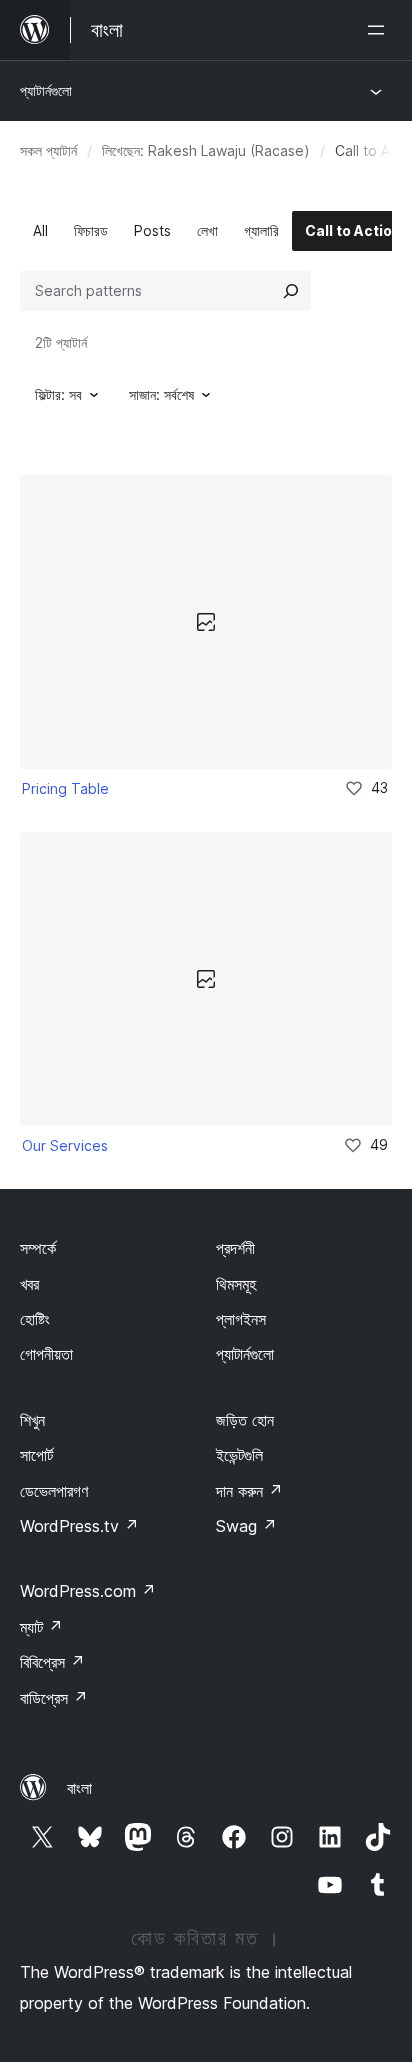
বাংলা (79, 1788)
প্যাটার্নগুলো (46, 90)
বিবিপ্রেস (52, 1662)
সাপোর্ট (36, 1455)
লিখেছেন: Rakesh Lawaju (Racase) (206, 150)
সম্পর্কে (38, 1248)
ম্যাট (41, 1627)
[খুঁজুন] (291, 291)
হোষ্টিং (35, 1319)
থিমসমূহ (236, 1284)
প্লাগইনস (241, 1319)
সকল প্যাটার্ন (48, 150)
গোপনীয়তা (46, 1354)
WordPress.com (88, 1591)
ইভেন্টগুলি (239, 1455)
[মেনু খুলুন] (380, 30)
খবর (29, 1284)
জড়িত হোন (245, 1420)
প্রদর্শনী (235, 1248)
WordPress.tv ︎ (79, 1526)
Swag (246, 1526)
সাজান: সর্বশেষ (161, 394)
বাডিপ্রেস (54, 1698)
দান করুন (249, 1491)
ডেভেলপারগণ (54, 1491)
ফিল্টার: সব (58, 394)
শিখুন (32, 1420)
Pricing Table (65, 788)
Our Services (65, 1145)
